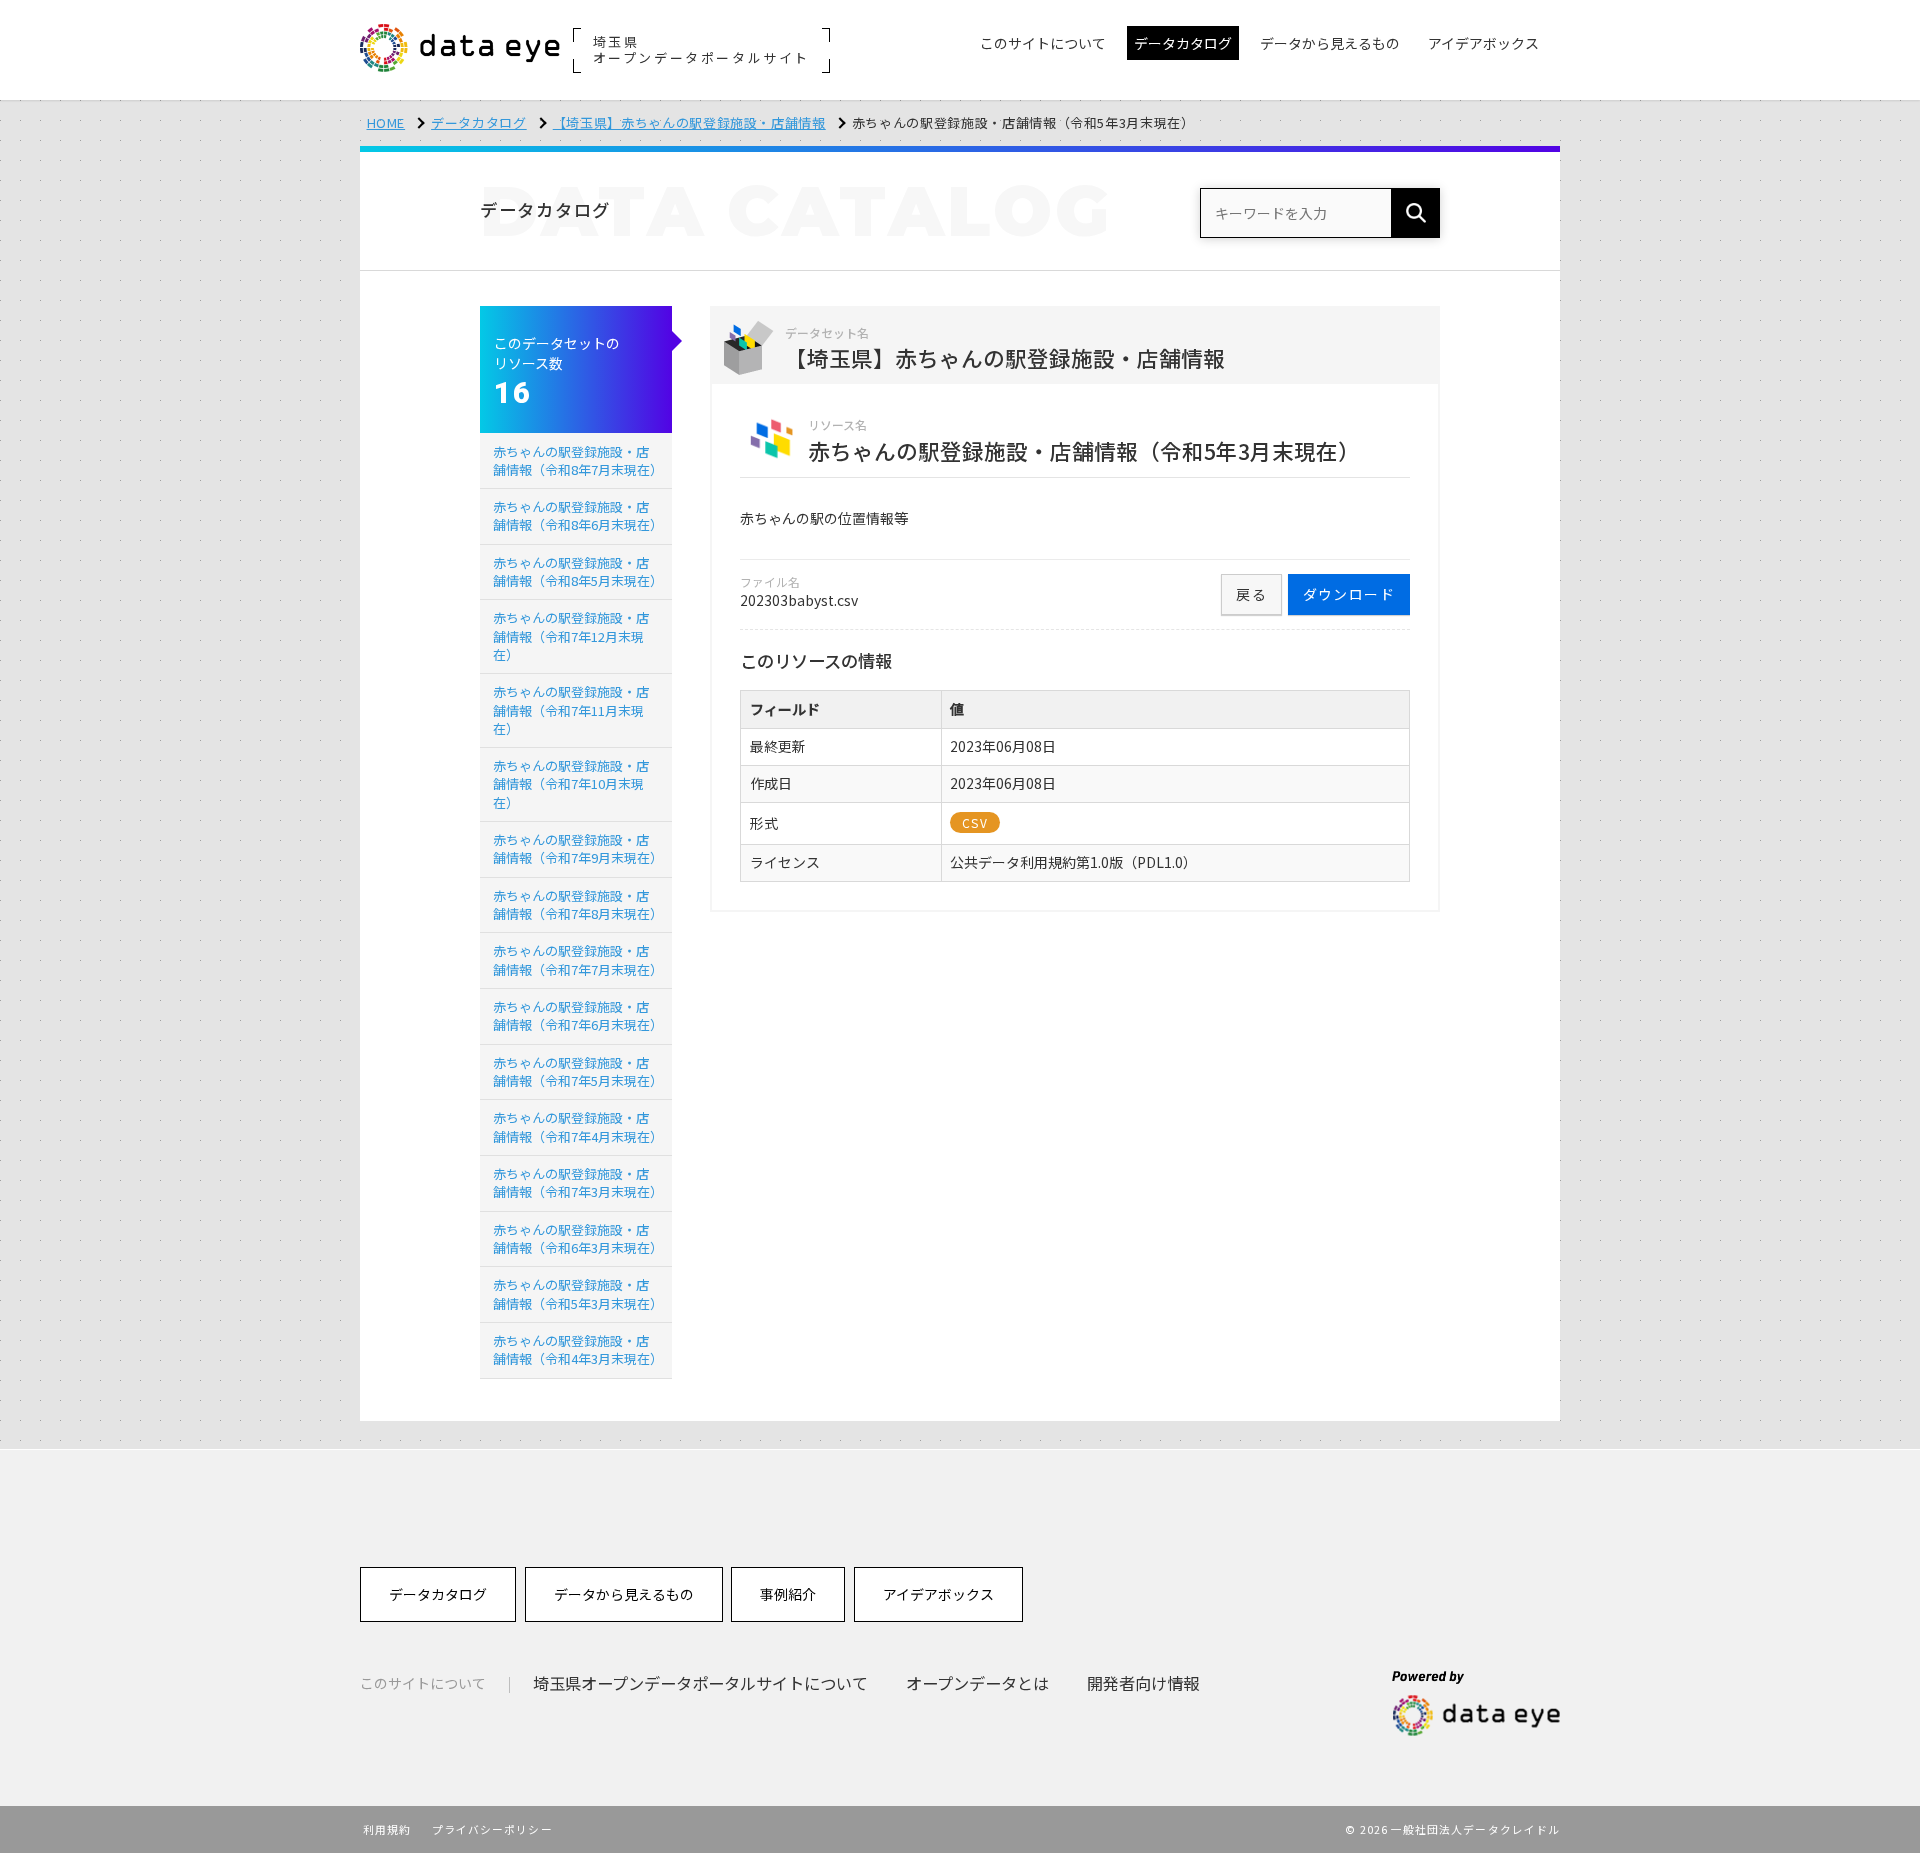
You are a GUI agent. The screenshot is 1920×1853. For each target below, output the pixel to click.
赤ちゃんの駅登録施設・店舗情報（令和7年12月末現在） (571, 635)
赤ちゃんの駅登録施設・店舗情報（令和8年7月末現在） (578, 460)
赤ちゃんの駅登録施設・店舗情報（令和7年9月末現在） (578, 848)
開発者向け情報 (1143, 1683)
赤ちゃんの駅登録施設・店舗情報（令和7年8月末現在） (578, 904)
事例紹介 (788, 1594)
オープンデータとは (977, 1683)
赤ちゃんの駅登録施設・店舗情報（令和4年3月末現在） (578, 1349)
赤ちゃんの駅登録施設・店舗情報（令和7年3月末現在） (578, 1182)
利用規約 (387, 1829)
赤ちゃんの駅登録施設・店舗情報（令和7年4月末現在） (578, 1126)
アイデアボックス (938, 1594)
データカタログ (479, 122)
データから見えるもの (624, 1594)
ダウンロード (1349, 594)
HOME (386, 122)
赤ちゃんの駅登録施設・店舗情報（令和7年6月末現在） (578, 1015)
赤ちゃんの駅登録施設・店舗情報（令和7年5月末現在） (578, 1071)
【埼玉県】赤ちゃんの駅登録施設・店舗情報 (689, 122)
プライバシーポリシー (492, 1829)
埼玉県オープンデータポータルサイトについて (700, 1683)
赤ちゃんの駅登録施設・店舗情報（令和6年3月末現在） (578, 1238)
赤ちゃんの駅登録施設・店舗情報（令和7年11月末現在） (571, 709)
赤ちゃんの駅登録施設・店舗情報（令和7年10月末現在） (571, 783)
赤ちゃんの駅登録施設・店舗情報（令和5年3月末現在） (578, 1293)
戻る (1251, 594)
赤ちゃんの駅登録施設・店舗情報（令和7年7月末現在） (578, 959)
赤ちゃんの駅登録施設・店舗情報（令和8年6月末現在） (578, 515)
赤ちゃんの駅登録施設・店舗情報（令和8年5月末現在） (578, 571)
